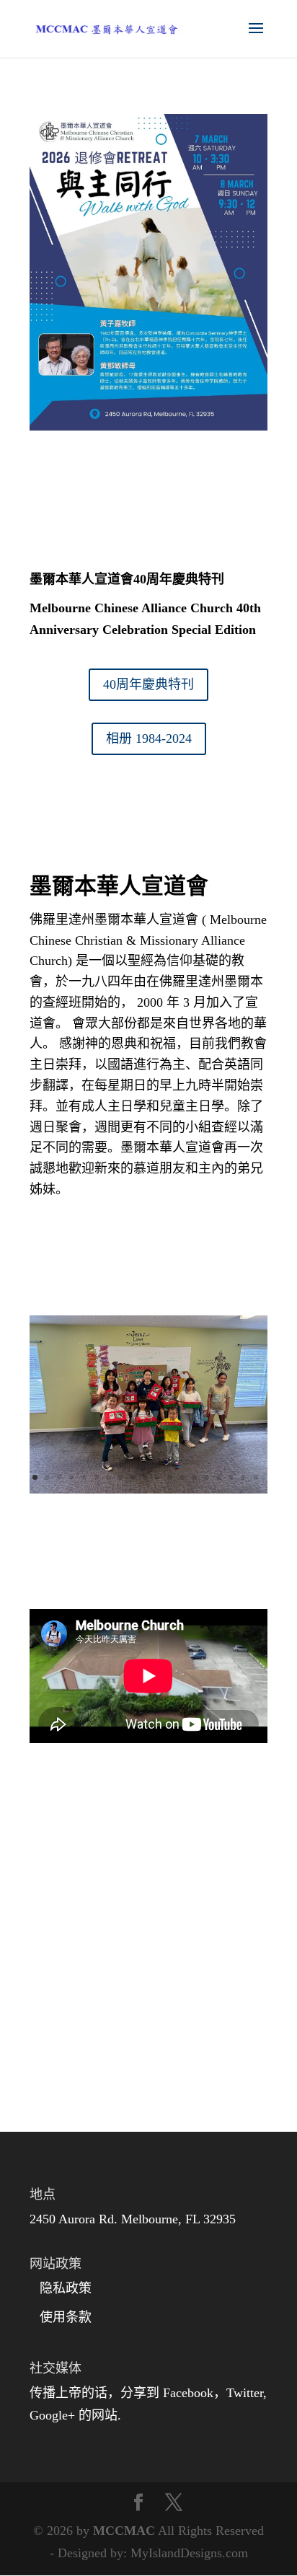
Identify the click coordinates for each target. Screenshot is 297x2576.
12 (170, 1477)
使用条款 (66, 2317)
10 (145, 1477)
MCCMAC (124, 2531)
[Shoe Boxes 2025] (148, 1489)
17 (231, 1477)
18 (243, 1477)
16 (219, 1477)
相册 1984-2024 (149, 738)
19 (256, 1477)
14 (194, 1477)
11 (158, 1477)
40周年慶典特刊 (148, 684)
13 (182, 1477)
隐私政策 (66, 2288)
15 (207, 1477)
